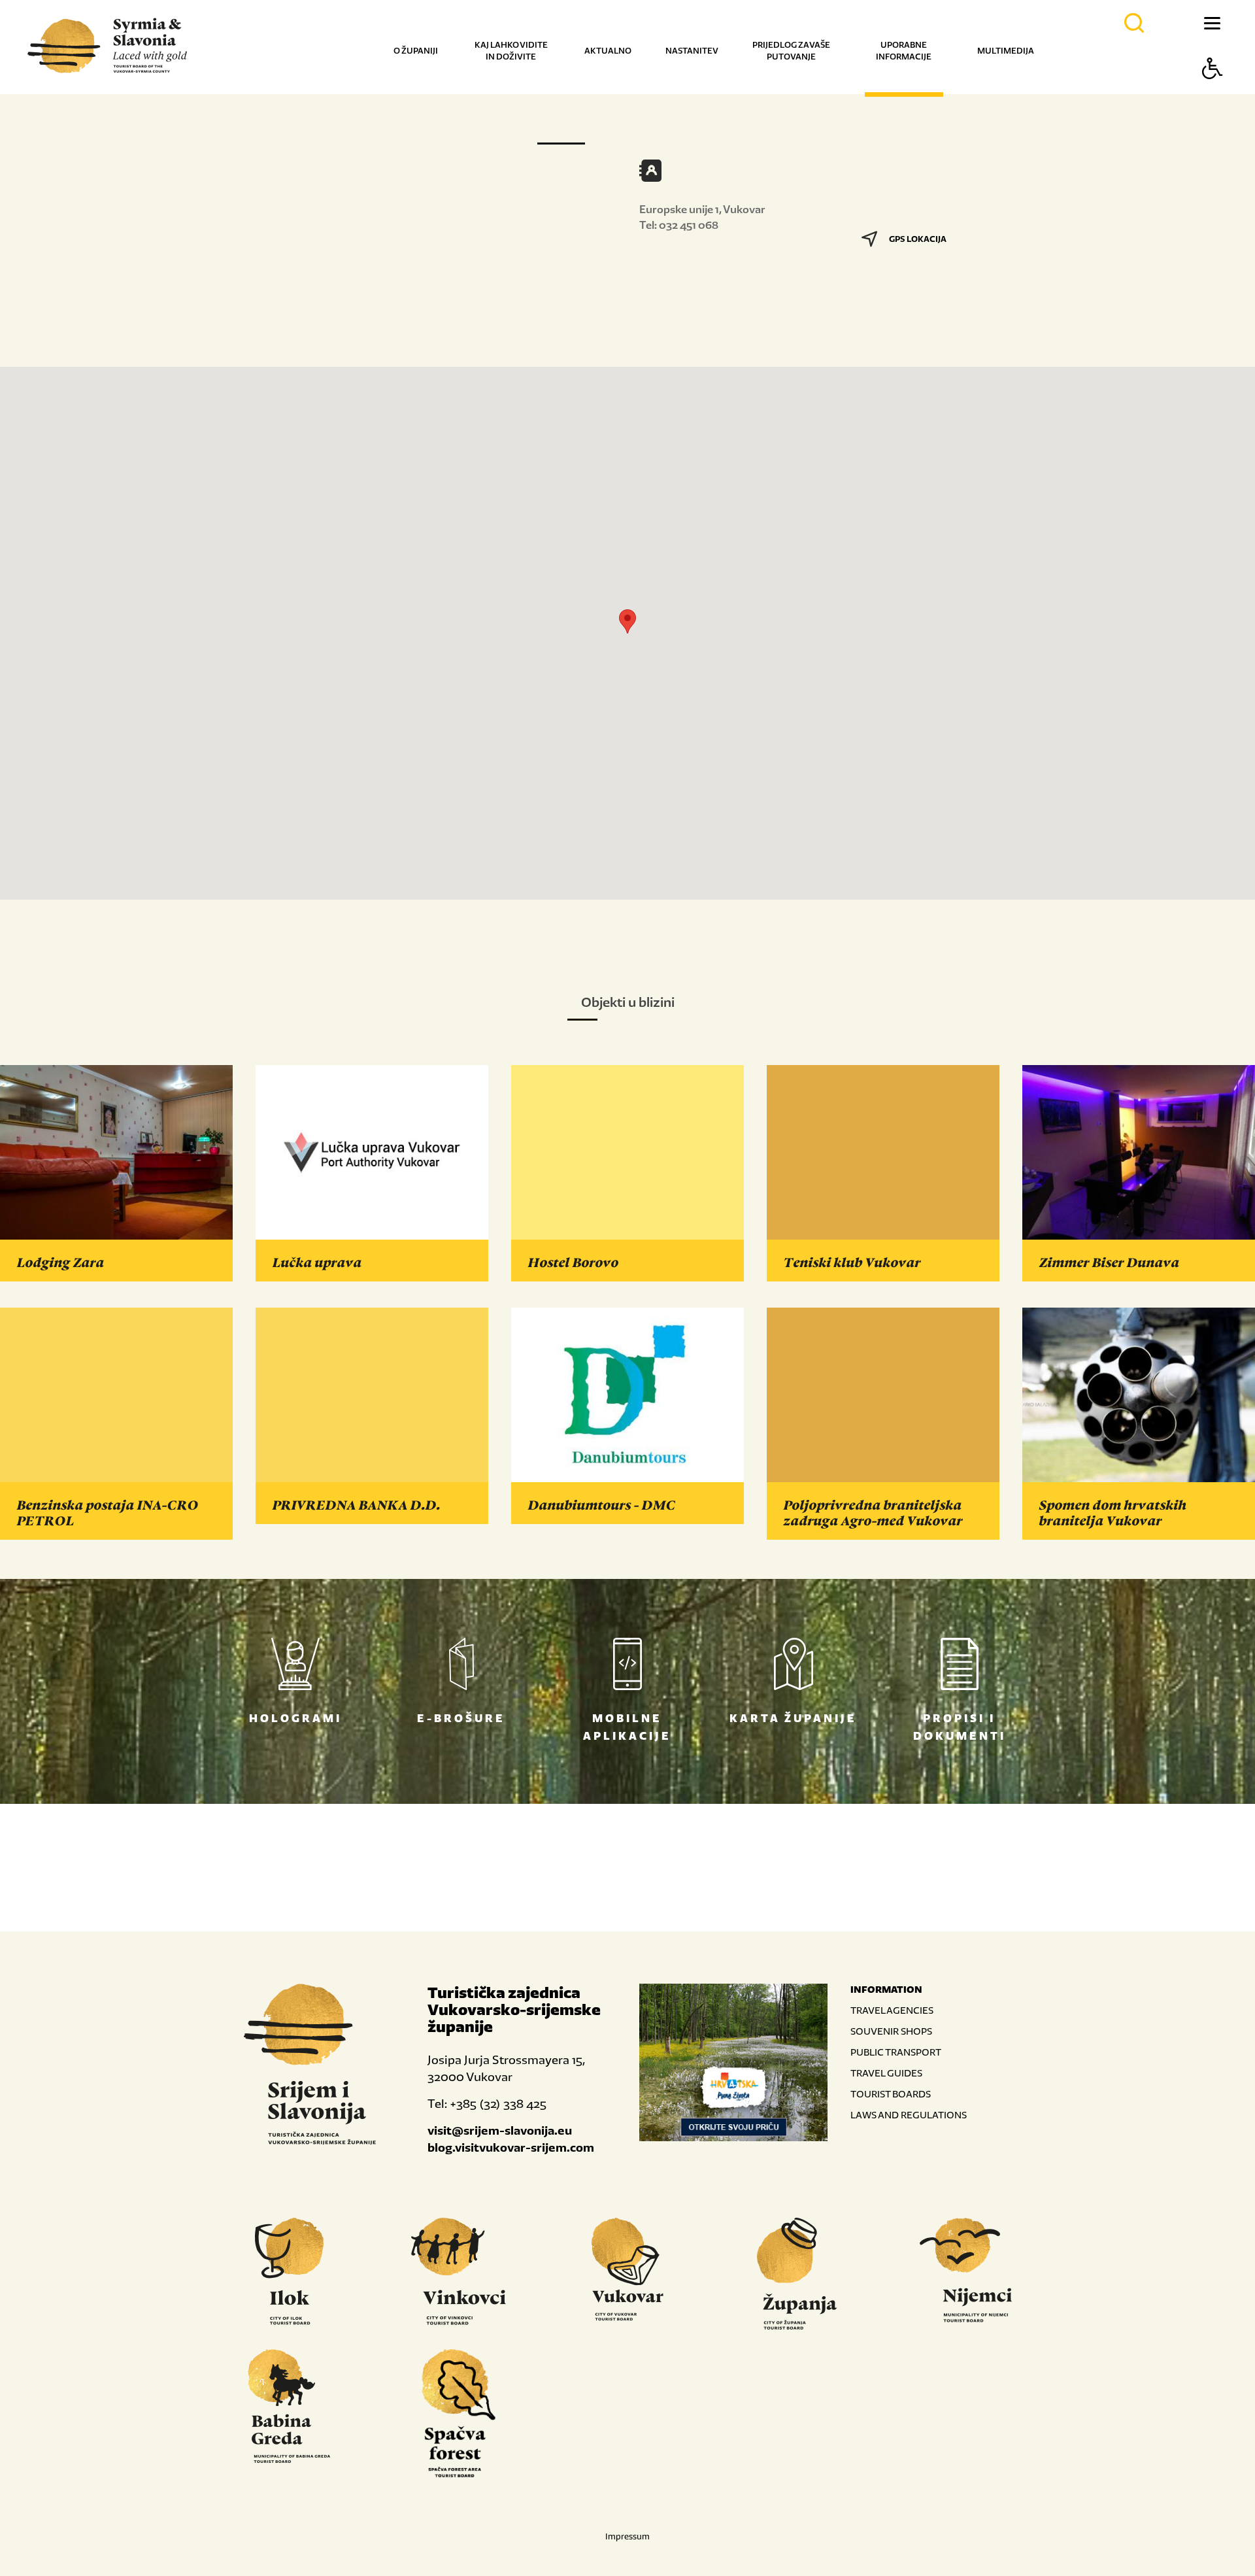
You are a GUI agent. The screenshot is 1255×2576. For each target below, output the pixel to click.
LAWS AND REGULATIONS (909, 2115)
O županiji (416, 51)
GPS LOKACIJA (918, 239)
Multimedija (1006, 51)
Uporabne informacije (904, 51)
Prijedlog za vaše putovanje (791, 51)
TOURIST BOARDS (891, 2094)
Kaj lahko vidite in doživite (511, 51)
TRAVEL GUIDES (886, 2073)
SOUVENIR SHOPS (891, 2031)
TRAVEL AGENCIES (892, 2010)
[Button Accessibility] (1213, 91)
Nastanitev (692, 51)
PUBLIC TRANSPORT (896, 2052)
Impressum (627, 2536)
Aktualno (608, 51)
